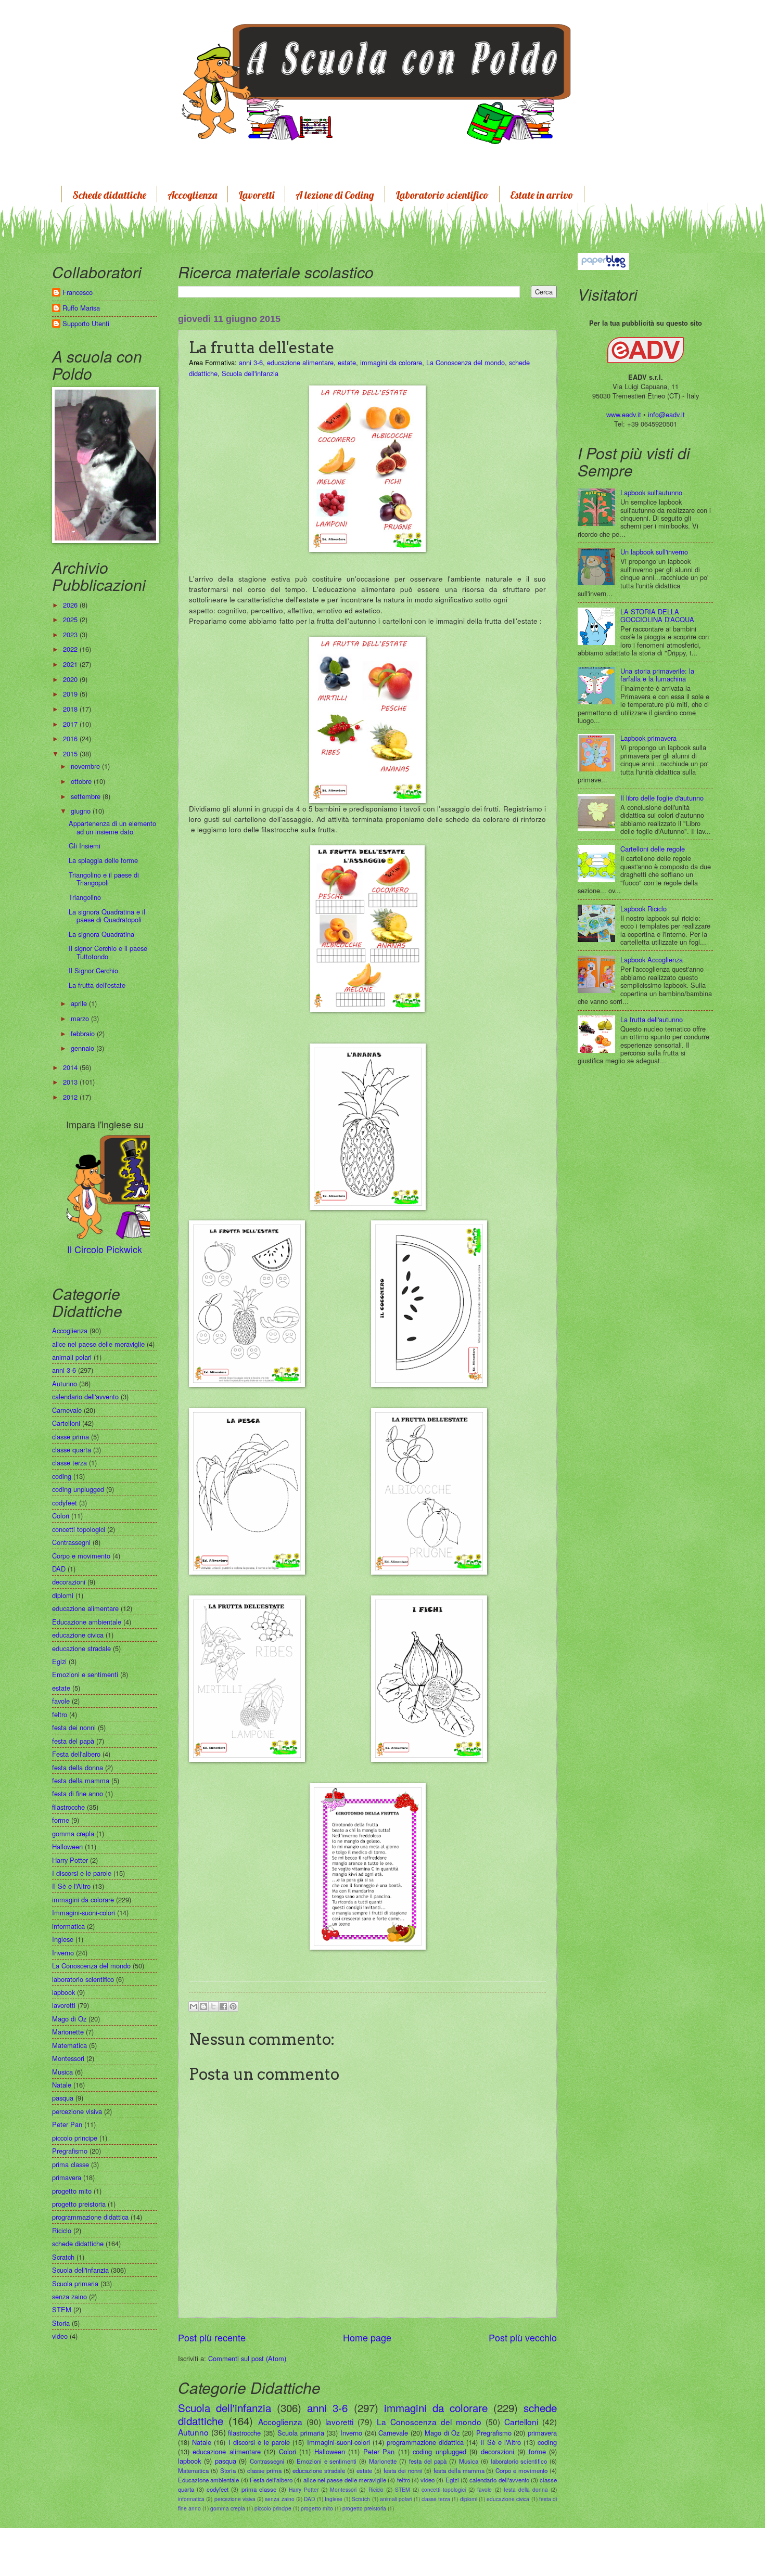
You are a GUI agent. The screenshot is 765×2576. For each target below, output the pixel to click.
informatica (191, 2499)
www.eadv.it (624, 414)
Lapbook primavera (648, 738)
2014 (71, 1067)
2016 (71, 738)
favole (484, 2489)
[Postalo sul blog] (203, 2006)
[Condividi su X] (213, 2006)
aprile (80, 1003)
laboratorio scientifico (519, 2461)
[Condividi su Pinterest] (233, 2006)
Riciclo (376, 2489)
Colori (288, 2451)
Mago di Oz (442, 2433)
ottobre (82, 781)
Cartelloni (521, 2422)
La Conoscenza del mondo (466, 362)
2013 (71, 1082)
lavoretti (339, 2422)
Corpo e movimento (521, 2470)
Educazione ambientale (208, 2480)
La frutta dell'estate (97, 985)
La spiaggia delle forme (103, 860)
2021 (71, 664)
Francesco (78, 293)
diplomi (469, 2499)
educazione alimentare (300, 362)
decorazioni (498, 2451)
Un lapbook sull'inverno (654, 552)
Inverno (351, 2433)
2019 (71, 694)
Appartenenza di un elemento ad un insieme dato (112, 827)
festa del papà (428, 2461)
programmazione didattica (425, 2442)
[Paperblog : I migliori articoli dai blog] (603, 260)
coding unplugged (439, 2451)
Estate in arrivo (542, 195)
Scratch (361, 2499)
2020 (71, 679)
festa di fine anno (78, 1793)
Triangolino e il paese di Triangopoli (104, 879)
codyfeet (218, 2489)
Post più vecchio (523, 2337)
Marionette (383, 2461)
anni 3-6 (251, 362)
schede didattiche (78, 2243)
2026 (71, 605)
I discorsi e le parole (259, 2442)
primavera (542, 2433)
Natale (202, 2442)
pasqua (226, 2461)
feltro (404, 2480)
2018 (71, 709)
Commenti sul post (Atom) (247, 2358)
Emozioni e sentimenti (327, 2461)
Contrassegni (267, 2461)
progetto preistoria (364, 2508)
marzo (81, 1018)
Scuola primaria (301, 2433)
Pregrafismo (494, 2433)
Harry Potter (304, 2489)
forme (537, 2451)
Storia (228, 2470)
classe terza (436, 2499)
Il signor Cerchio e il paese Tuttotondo (108, 952)
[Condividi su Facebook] (223, 2006)
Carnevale (393, 2433)
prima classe (259, 2489)
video (428, 2480)
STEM (403, 2489)
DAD (309, 2499)
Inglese (334, 2499)
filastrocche (244, 2433)
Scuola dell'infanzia (250, 373)
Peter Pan (379, 2451)
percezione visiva (235, 2499)
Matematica (193, 2470)
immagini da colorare (391, 362)
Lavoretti (256, 195)
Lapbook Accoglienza (652, 959)
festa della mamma (459, 2470)
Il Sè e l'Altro (500, 2442)
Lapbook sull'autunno (651, 492)
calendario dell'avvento (499, 2480)
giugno (82, 811)
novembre (86, 766)
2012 (71, 1097)
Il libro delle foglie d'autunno (662, 798)
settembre (87, 796)
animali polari (396, 2499)
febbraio (84, 1033)
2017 (71, 724)
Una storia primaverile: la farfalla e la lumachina (657, 675)
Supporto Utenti (86, 324)
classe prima (264, 2470)
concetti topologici (444, 2489)
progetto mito (317, 2508)
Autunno (193, 2432)
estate (347, 362)
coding (547, 2442)
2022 (71, 649)
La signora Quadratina (101, 934)
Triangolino (85, 897)
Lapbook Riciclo (643, 909)
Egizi (452, 2480)
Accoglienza (192, 195)
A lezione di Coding (335, 195)
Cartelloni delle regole (653, 849)
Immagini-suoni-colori (339, 2442)
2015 (71, 754)
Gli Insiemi (85, 846)
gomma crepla (228, 2508)
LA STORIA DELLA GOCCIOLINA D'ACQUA (657, 615)
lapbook (189, 2461)
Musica (469, 2461)
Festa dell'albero (271, 2480)
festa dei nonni (403, 2470)
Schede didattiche (109, 195)
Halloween (330, 2451)
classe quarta (72, 1450)
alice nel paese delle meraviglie (345, 2480)
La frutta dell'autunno (652, 1019)
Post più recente (212, 2337)
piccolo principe (273, 2508)
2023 (71, 634)
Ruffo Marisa (81, 308)
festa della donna (526, 2489)
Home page (367, 2337)
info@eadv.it (666, 414)
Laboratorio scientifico (442, 195)
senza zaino (279, 2499)
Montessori (343, 2489)
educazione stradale (319, 2470)
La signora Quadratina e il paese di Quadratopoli (107, 916)
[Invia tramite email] (194, 2006)
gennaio (84, 1048)
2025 (71, 619)
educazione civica (508, 2499)
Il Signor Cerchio (93, 970)
